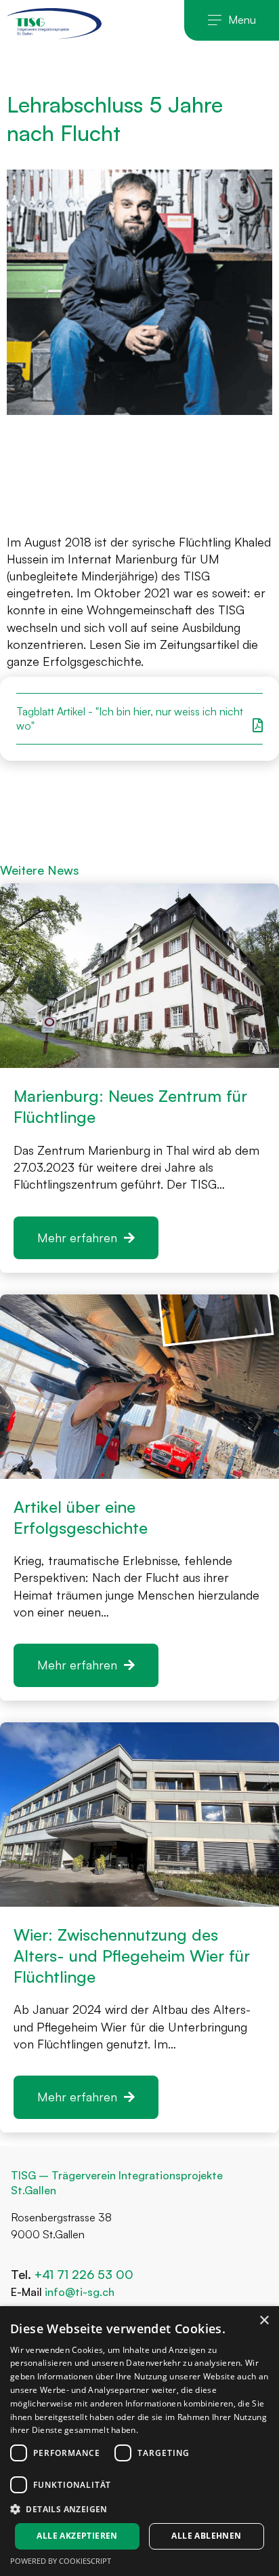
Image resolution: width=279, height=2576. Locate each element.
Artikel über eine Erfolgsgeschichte (81, 1517)
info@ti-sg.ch (80, 2292)
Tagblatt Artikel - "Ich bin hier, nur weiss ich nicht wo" (130, 718)
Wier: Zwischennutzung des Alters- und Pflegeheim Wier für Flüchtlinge (132, 1956)
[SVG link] (54, 23)
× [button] (264, 2321)
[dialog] (139, 2441)
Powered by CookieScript (61, 2561)
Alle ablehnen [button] (206, 2536)
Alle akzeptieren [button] (77, 2536)
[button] (232, 20)
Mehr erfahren (77, 1237)
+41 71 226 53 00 (86, 2274)
